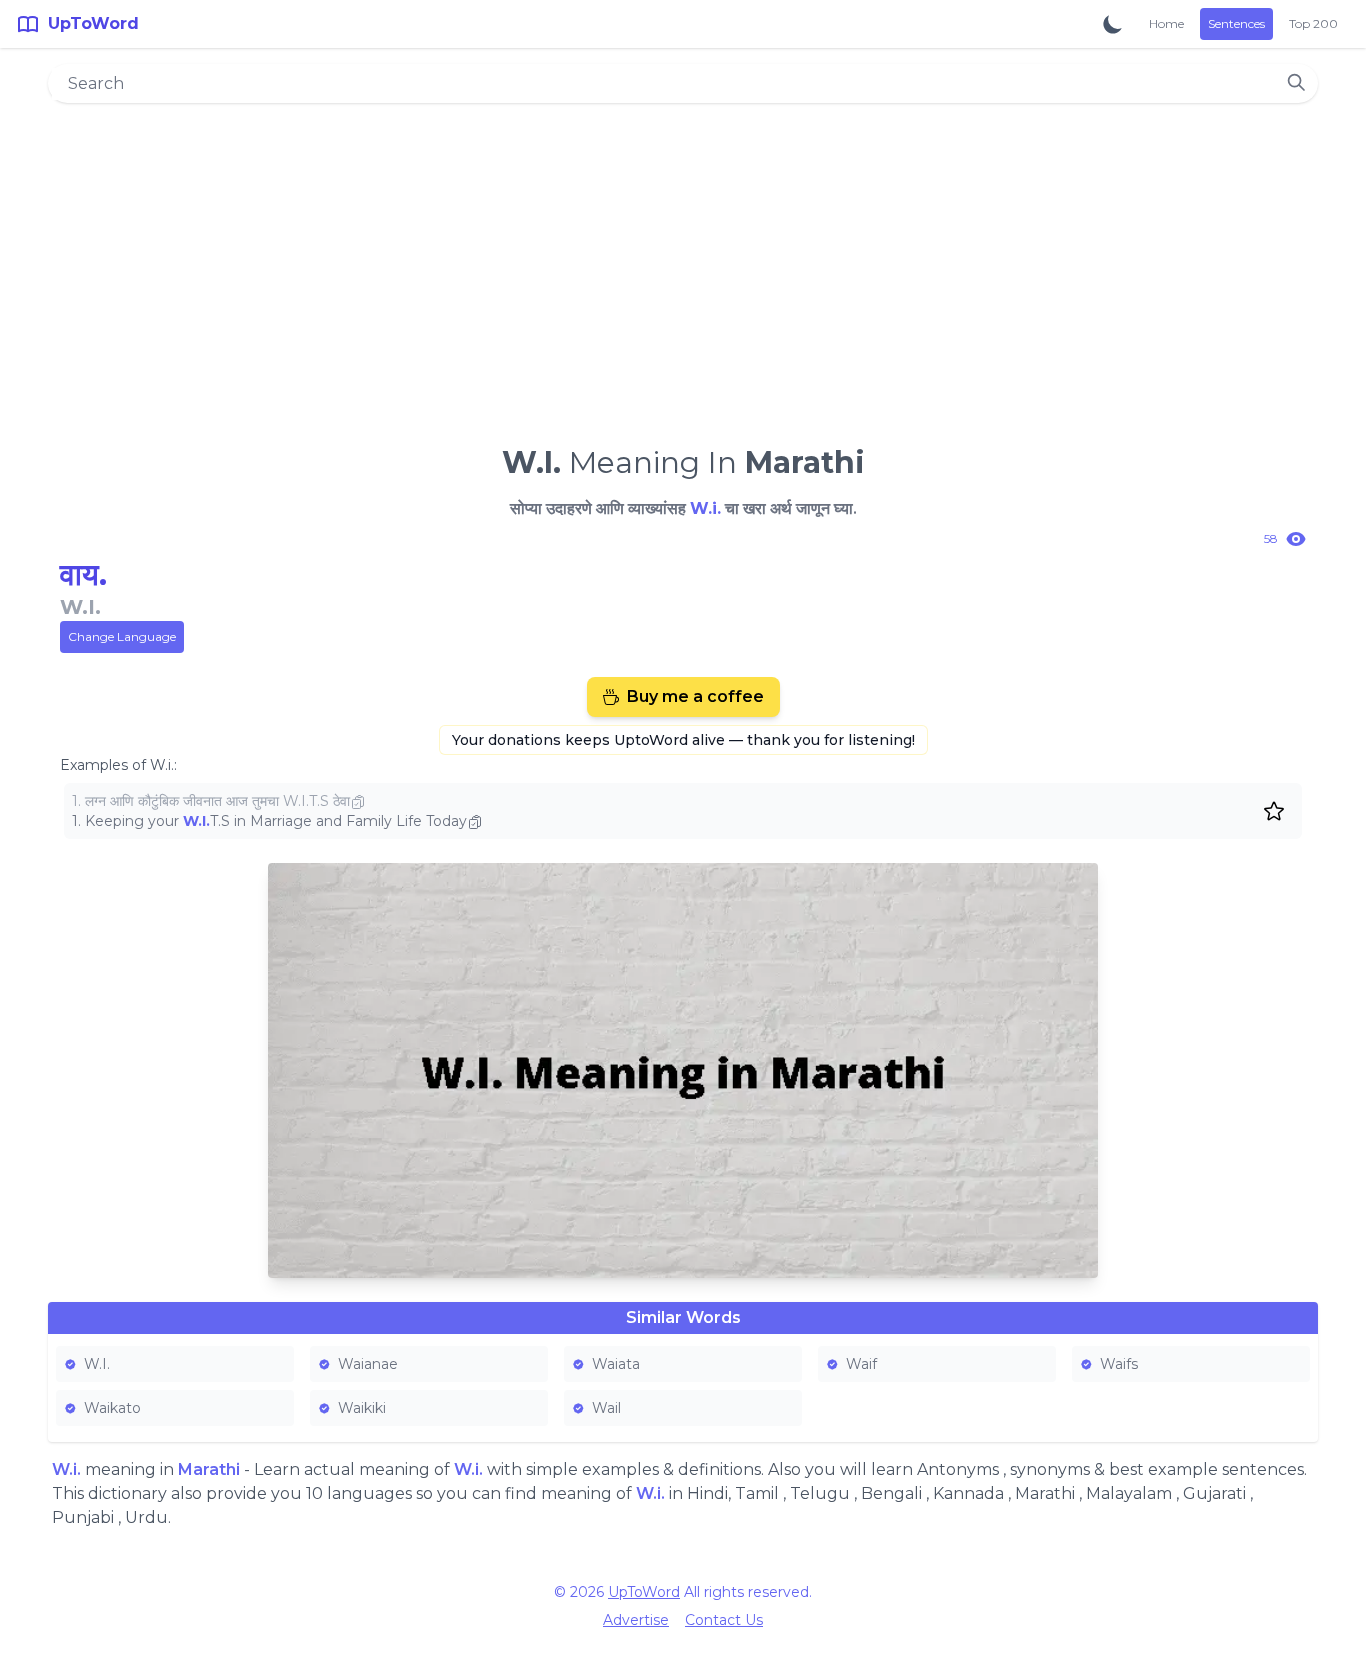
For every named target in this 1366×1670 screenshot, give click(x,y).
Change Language (122, 636)
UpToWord (644, 1592)
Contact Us (724, 1620)
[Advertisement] (683, 266)
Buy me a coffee (695, 696)
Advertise (636, 1620)
